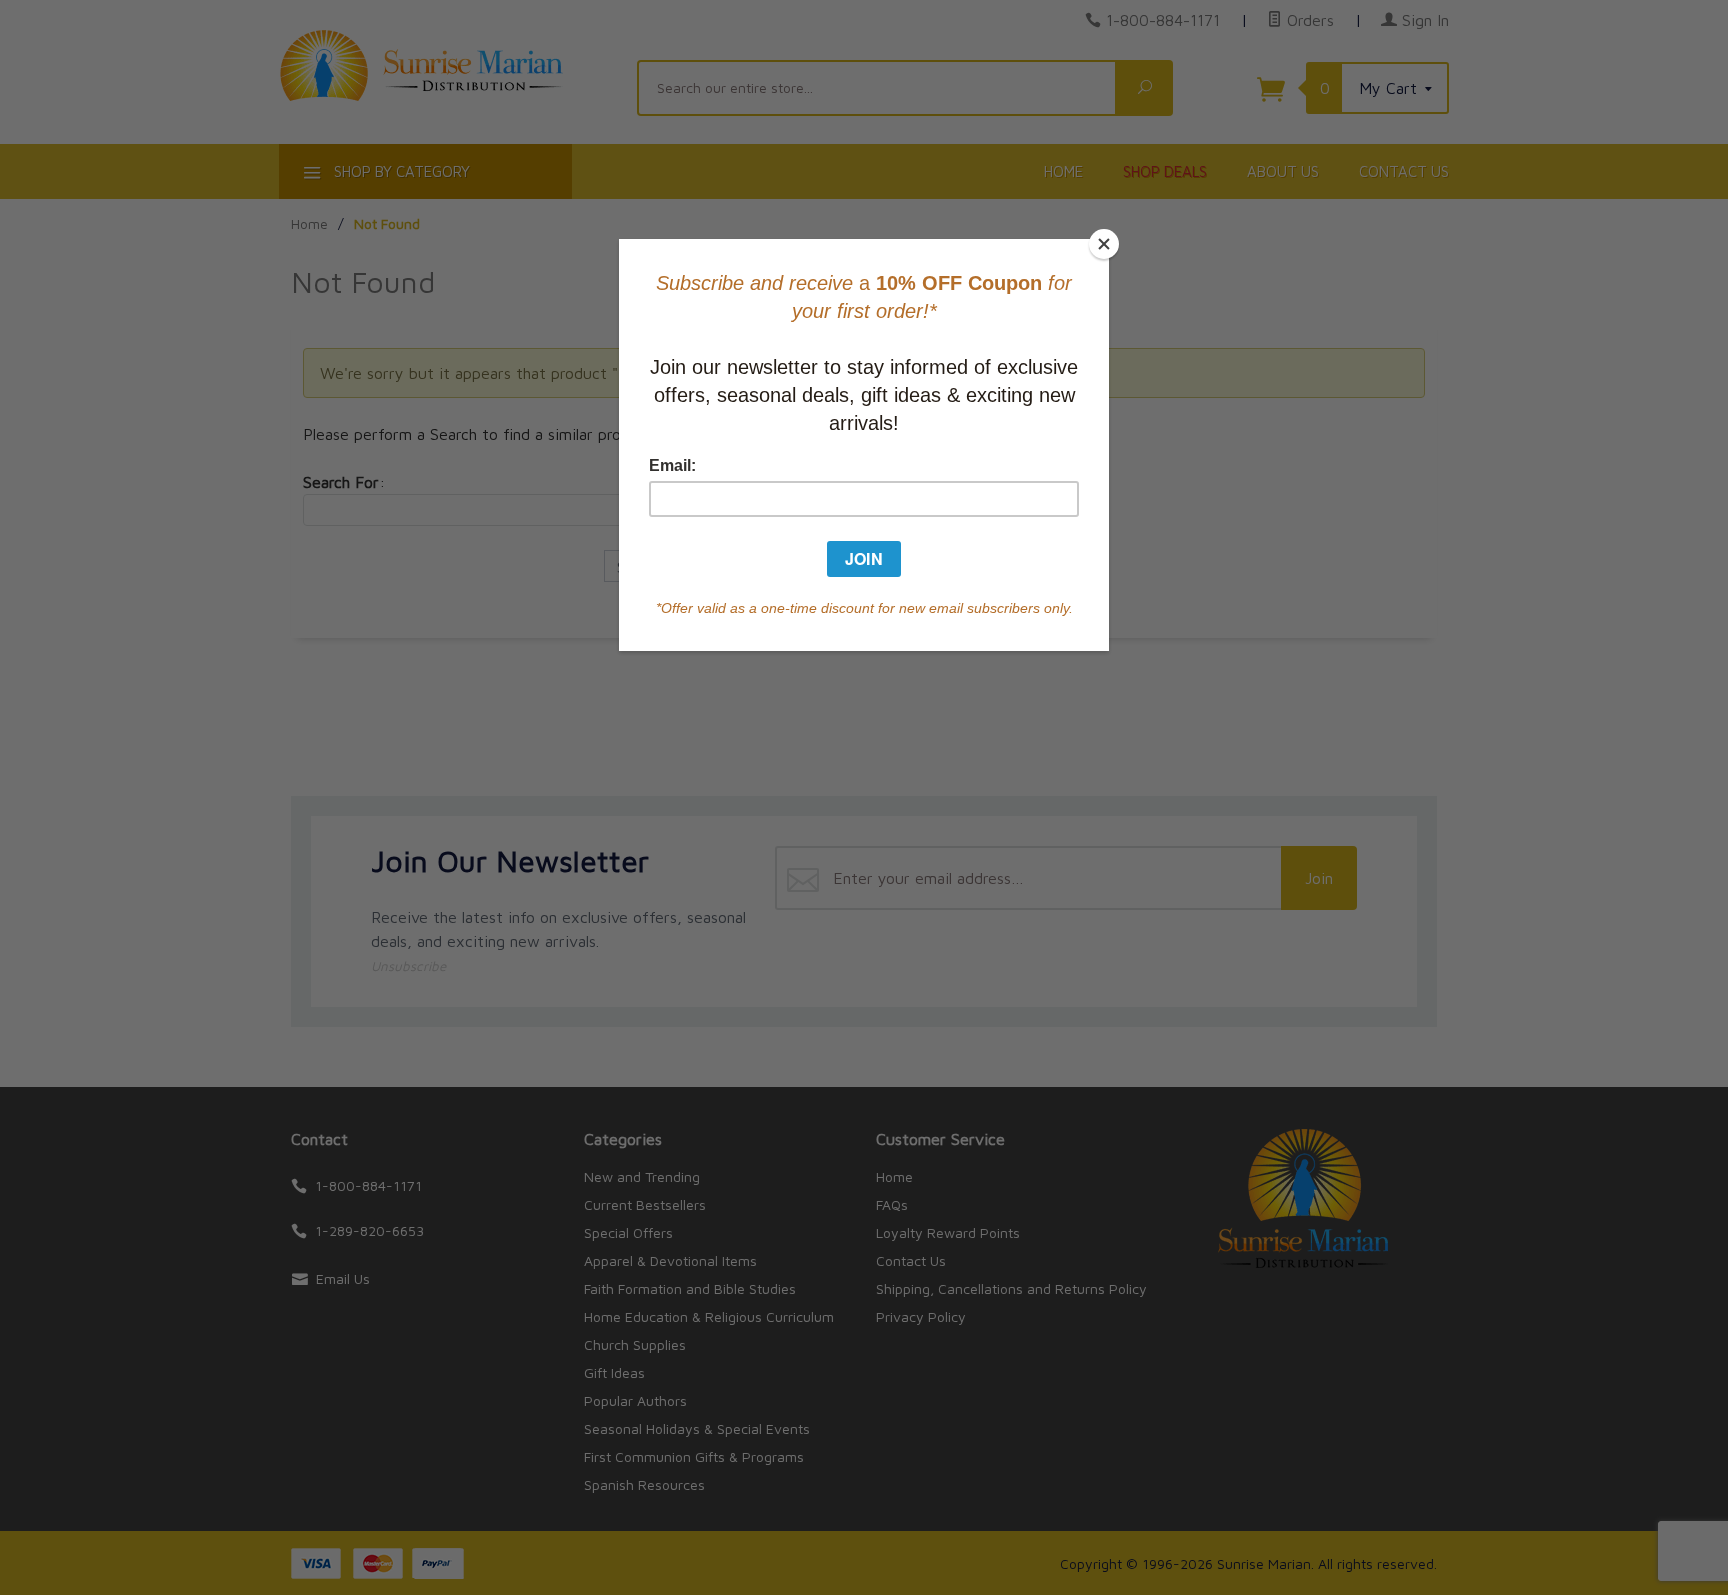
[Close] (1104, 244)
